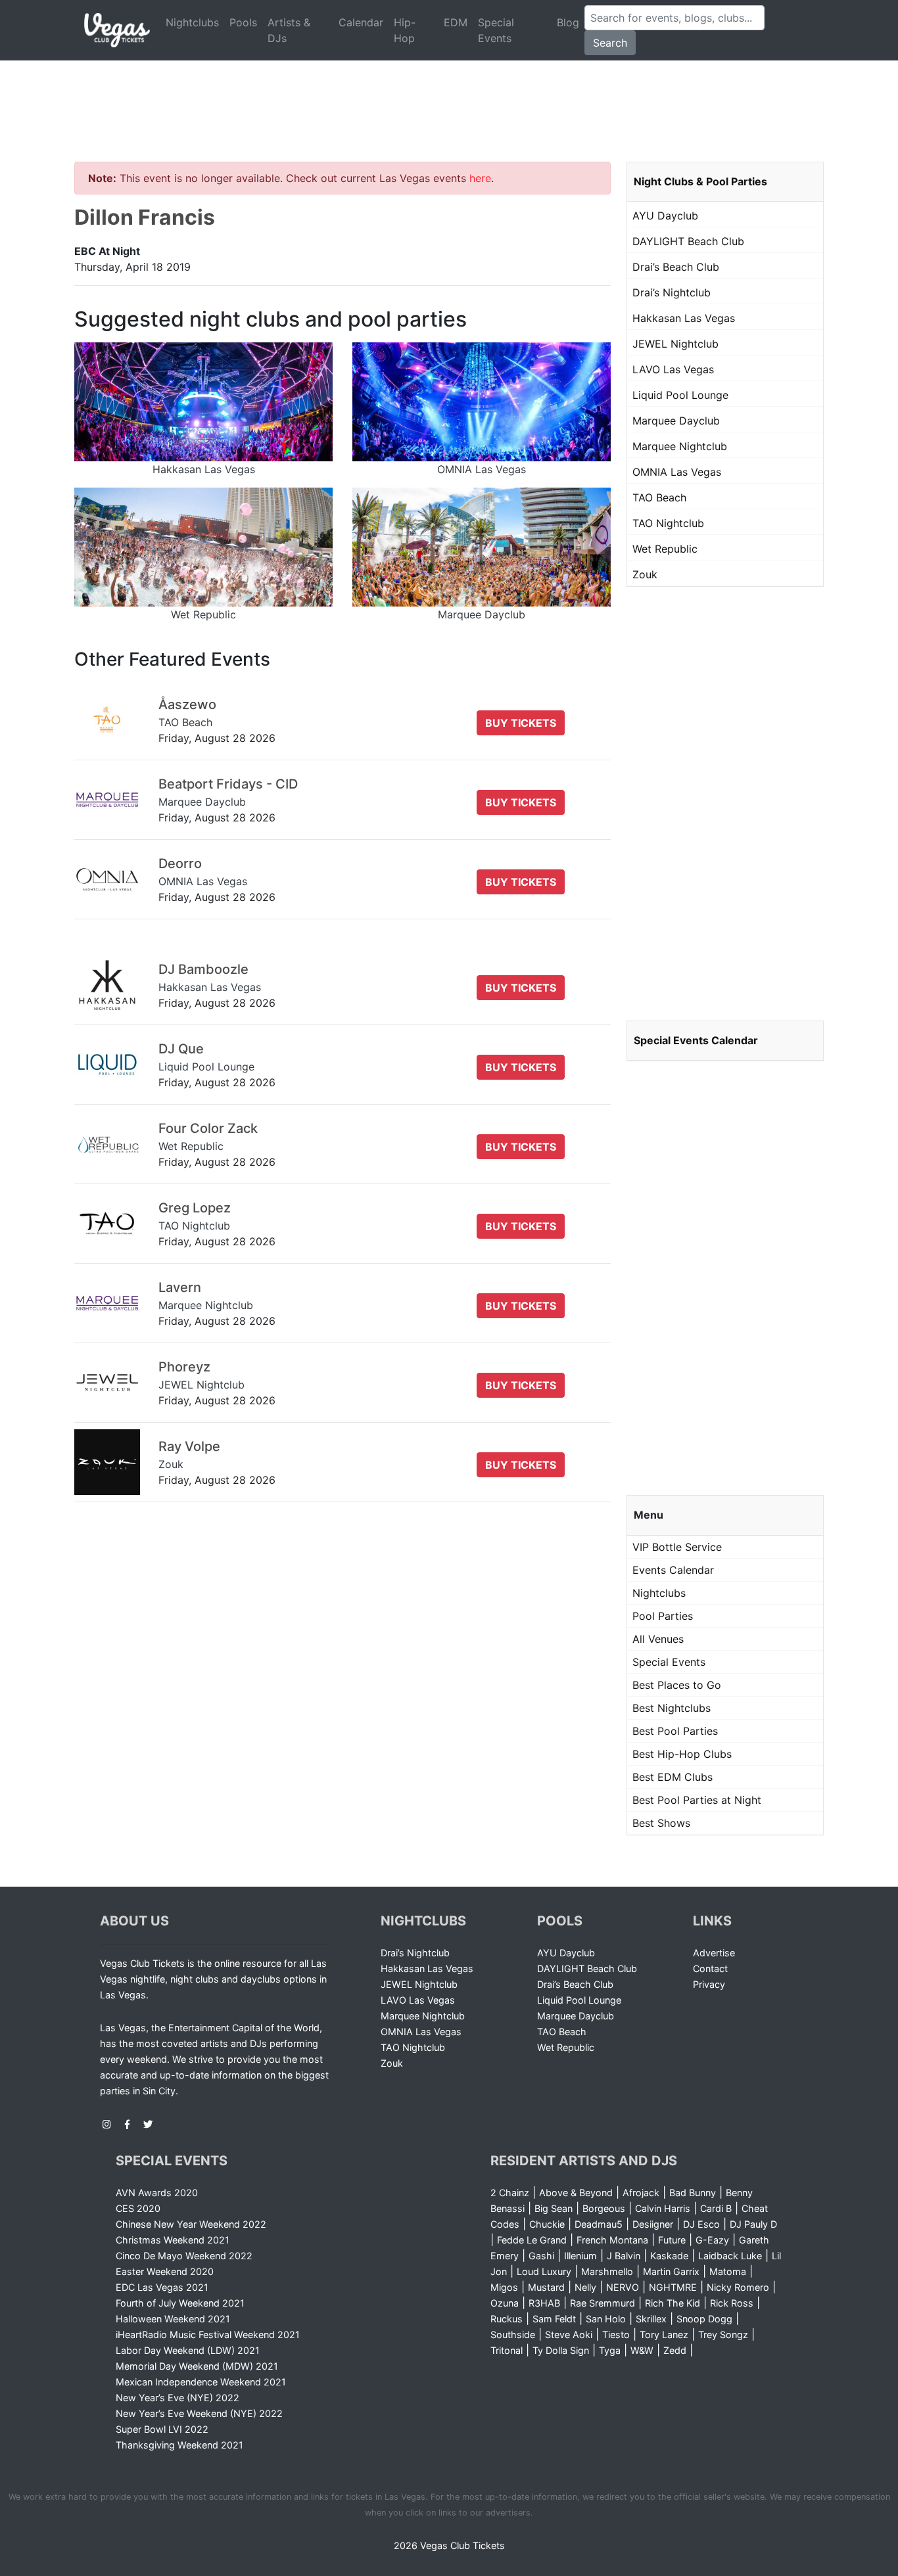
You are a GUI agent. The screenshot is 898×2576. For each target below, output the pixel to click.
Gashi (541, 2256)
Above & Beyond (576, 2193)
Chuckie (547, 2224)
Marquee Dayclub (676, 421)
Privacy (709, 1984)
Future (672, 2240)
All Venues (658, 1639)
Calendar (361, 22)
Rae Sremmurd (603, 2303)
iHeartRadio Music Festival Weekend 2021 (208, 2334)
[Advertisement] (449, 95)
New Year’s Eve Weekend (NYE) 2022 (199, 2413)
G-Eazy (712, 2240)
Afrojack (641, 2193)
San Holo (606, 2319)
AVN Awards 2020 (157, 2193)
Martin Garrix (671, 2271)
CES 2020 (138, 2208)
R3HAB (544, 2303)
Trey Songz (723, 2334)
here (480, 178)
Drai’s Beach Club (676, 267)
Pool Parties (663, 1616)
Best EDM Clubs (673, 1777)
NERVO (623, 2287)
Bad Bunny (693, 2193)
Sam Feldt (554, 2319)
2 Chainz (510, 2193)
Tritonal (507, 2350)
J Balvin (624, 2256)
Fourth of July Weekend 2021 (180, 2303)
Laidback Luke (730, 2256)
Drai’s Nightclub (672, 292)
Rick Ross (732, 2303)
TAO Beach (659, 497)
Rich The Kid (673, 2303)
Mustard (546, 2287)
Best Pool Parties (675, 1731)
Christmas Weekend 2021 (173, 2240)
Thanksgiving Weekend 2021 (179, 2445)
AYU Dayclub (665, 216)
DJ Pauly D (753, 2224)
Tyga (610, 2350)
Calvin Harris (663, 2208)
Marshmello (607, 2271)
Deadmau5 (599, 2224)
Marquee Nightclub (680, 446)
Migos (504, 2287)
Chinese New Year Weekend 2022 (191, 2224)
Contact (710, 1968)
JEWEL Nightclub (675, 344)
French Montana (612, 2240)
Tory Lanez (664, 2334)
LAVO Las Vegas (673, 369)
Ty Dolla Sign (561, 2350)
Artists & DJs (289, 30)
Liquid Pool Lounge (680, 395)
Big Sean (554, 2208)
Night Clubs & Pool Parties (700, 181)
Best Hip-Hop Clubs (682, 1754)
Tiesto (616, 2334)
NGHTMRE (673, 2287)
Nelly (585, 2287)
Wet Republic (665, 549)
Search (610, 43)
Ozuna (505, 2303)
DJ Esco (701, 2224)
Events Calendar (673, 1570)
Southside (513, 2334)
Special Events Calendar (696, 1040)
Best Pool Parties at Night (697, 1800)
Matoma (728, 2271)
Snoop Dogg (704, 2319)
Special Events (496, 30)
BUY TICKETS (521, 723)
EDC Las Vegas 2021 (162, 2287)
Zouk (645, 574)
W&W (642, 2350)
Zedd (675, 2350)
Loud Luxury (544, 2271)
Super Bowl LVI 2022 (162, 2429)
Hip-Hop (405, 30)
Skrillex (651, 2319)
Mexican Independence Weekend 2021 (201, 2382)
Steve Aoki (569, 2334)
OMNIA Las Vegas (677, 472)
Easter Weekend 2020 (165, 2271)
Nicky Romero (738, 2287)
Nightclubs (192, 22)
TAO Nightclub (668, 523)
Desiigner (653, 2224)
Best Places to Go (677, 1685)
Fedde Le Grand (532, 2240)
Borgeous (604, 2208)
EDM (456, 22)
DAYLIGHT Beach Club (688, 241)
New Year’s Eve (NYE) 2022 (177, 2398)
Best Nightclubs (672, 1708)
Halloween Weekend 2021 (173, 2319)
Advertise (714, 1953)
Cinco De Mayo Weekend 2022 (184, 2256)
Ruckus (507, 2319)
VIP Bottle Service (677, 1547)
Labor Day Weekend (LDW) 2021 (188, 2350)
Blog (568, 22)
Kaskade (669, 2256)
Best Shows (661, 1823)
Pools (243, 22)
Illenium (580, 2256)
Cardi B (716, 2208)
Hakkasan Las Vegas (684, 318)
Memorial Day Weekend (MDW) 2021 (197, 2366)
